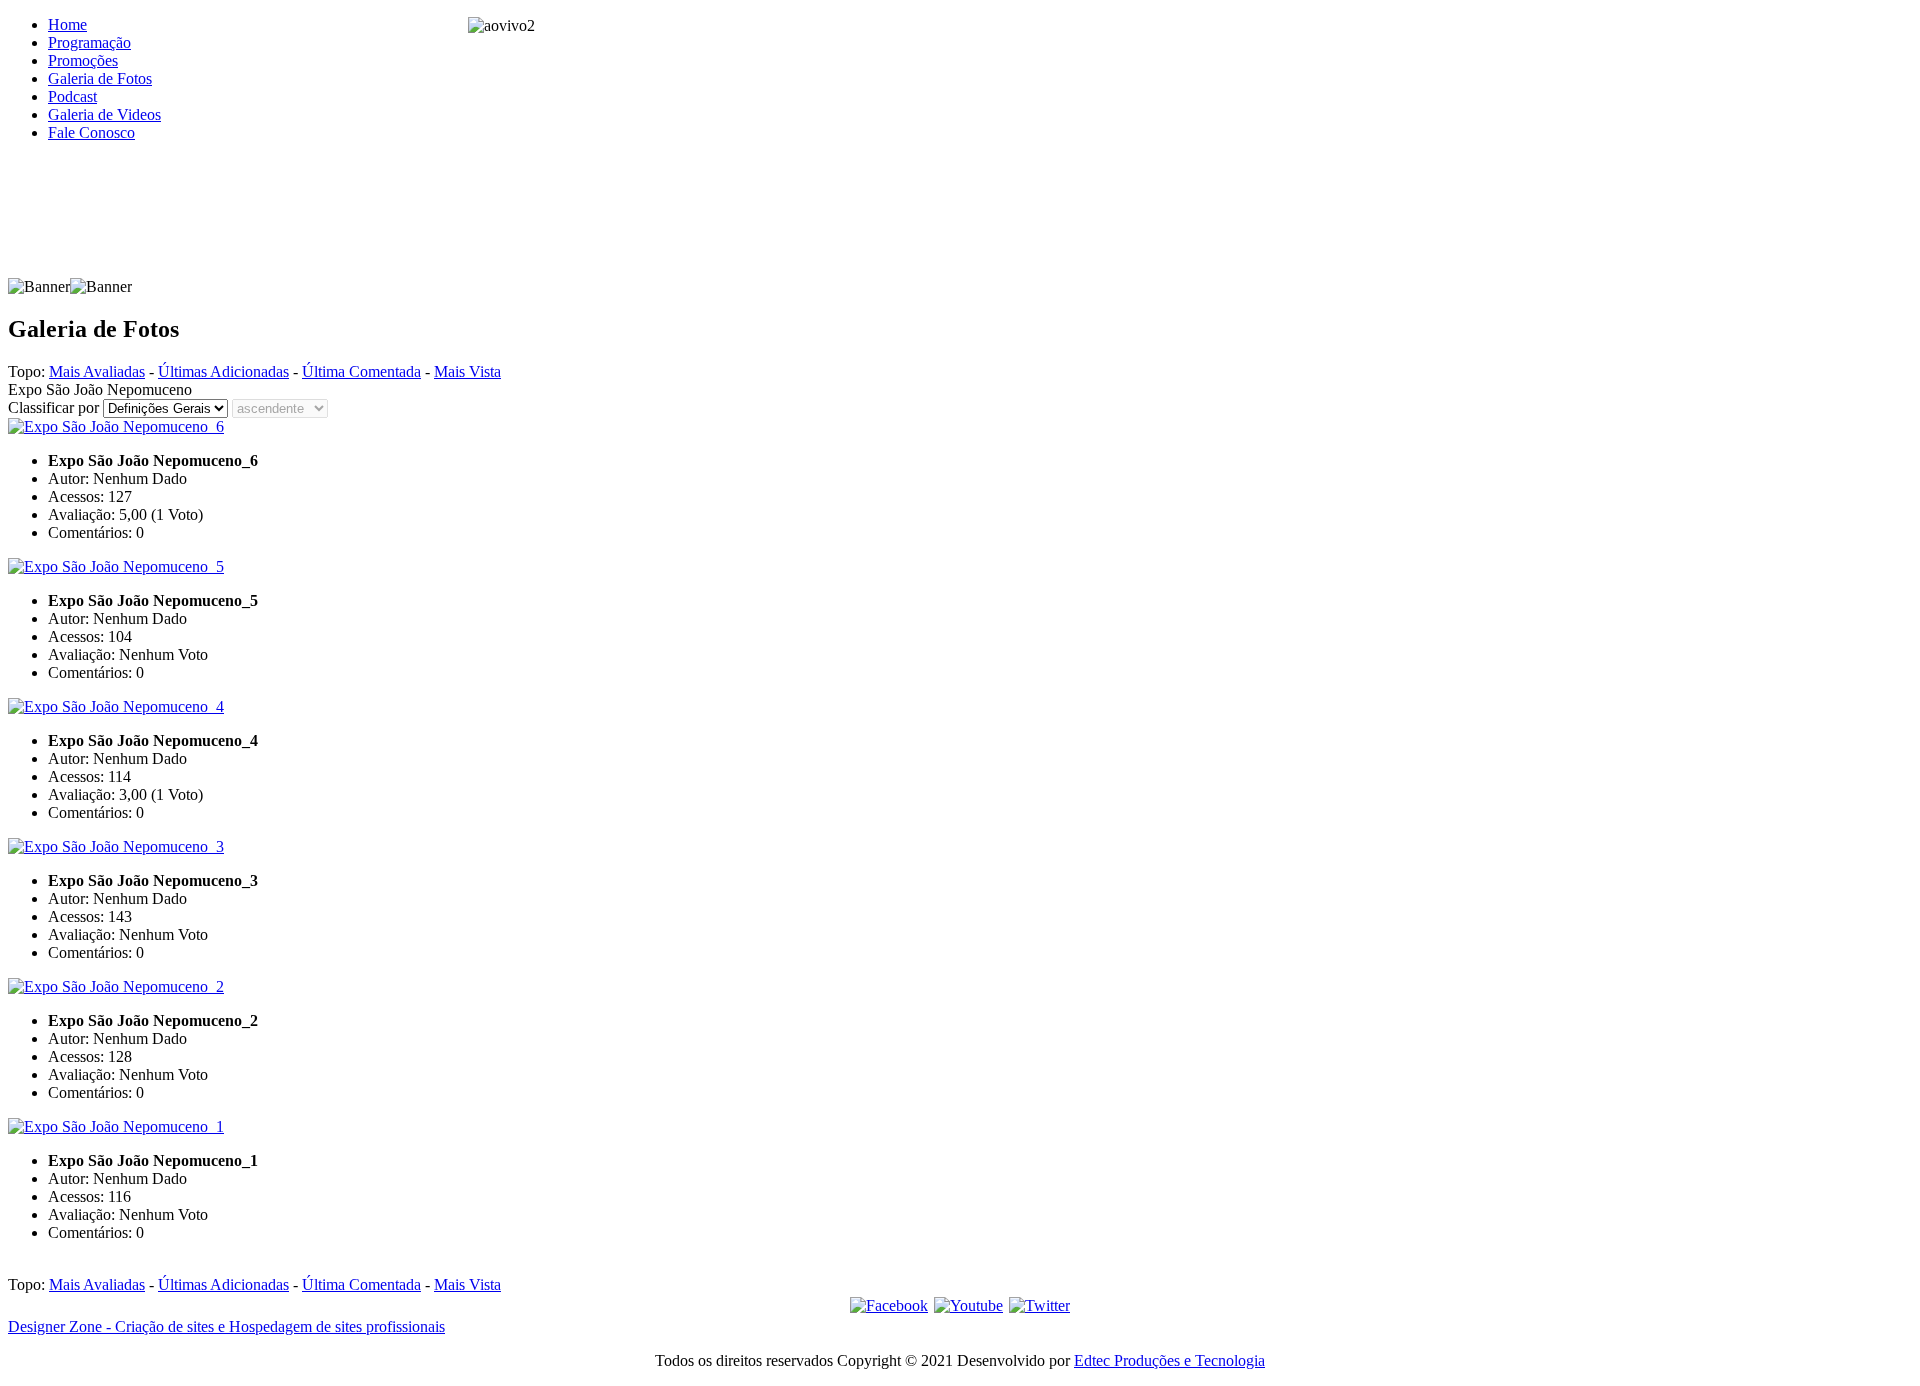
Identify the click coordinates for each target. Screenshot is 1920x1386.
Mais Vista (467, 371)
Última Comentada (361, 371)
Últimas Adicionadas (223, 371)
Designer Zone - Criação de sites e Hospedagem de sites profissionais (226, 1326)
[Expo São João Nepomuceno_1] (116, 1126)
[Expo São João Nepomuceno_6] (116, 426)
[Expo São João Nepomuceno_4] (116, 706)
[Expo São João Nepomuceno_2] (116, 986)
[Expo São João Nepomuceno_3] (116, 846)
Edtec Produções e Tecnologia (1169, 1360)
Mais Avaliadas (97, 371)
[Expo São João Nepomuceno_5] (116, 566)
